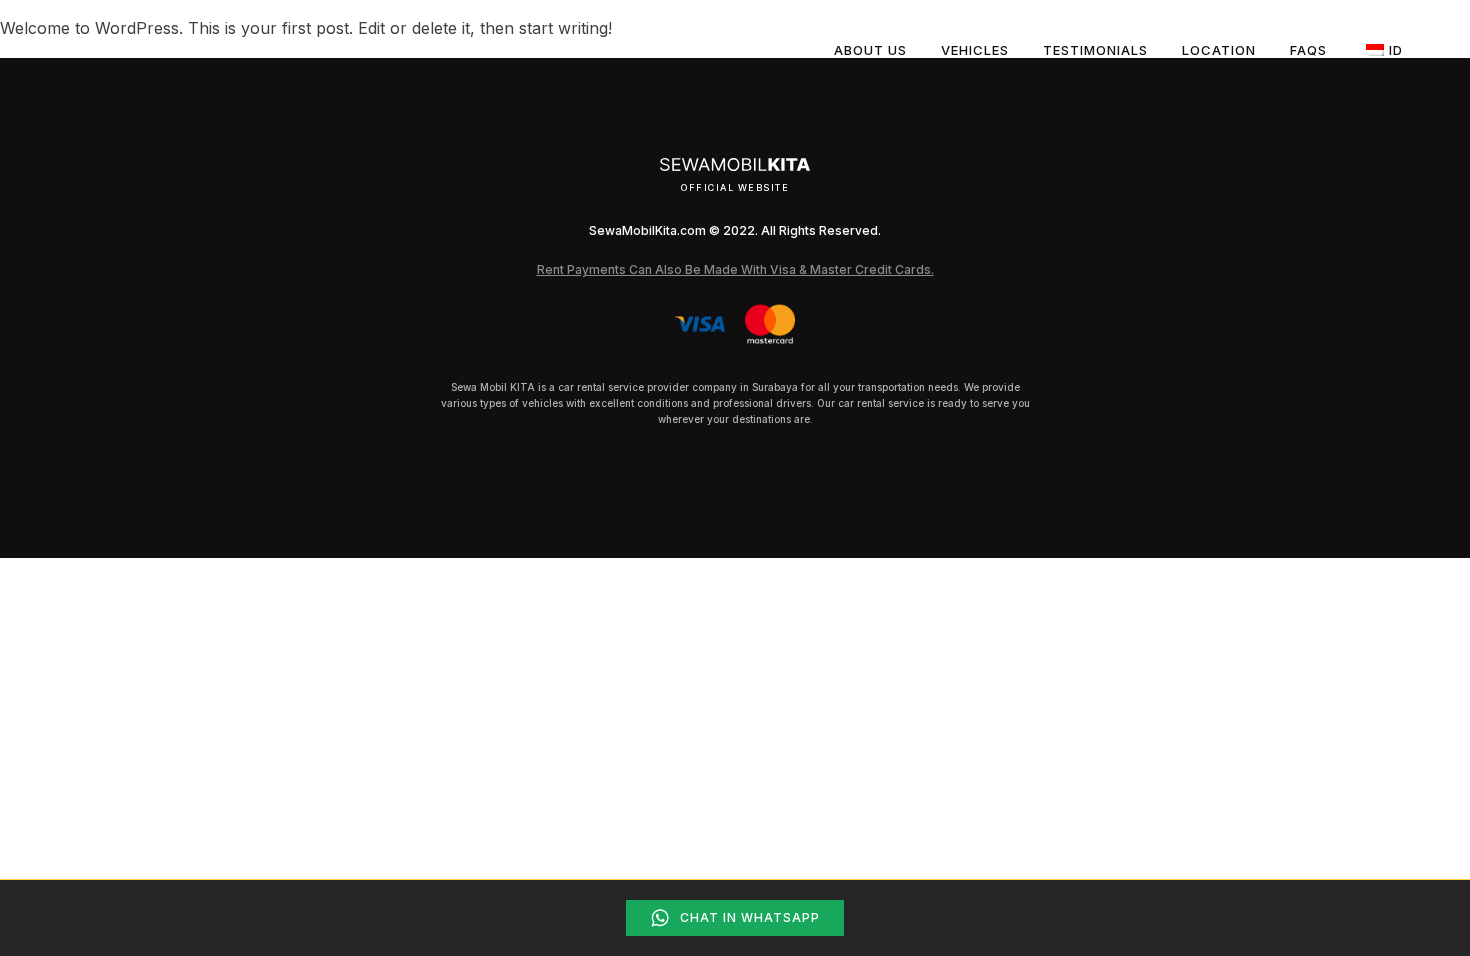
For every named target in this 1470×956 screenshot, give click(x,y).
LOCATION (1219, 50)
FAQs (1308, 50)
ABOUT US (870, 50)
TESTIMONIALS (1095, 50)
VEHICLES (975, 50)
